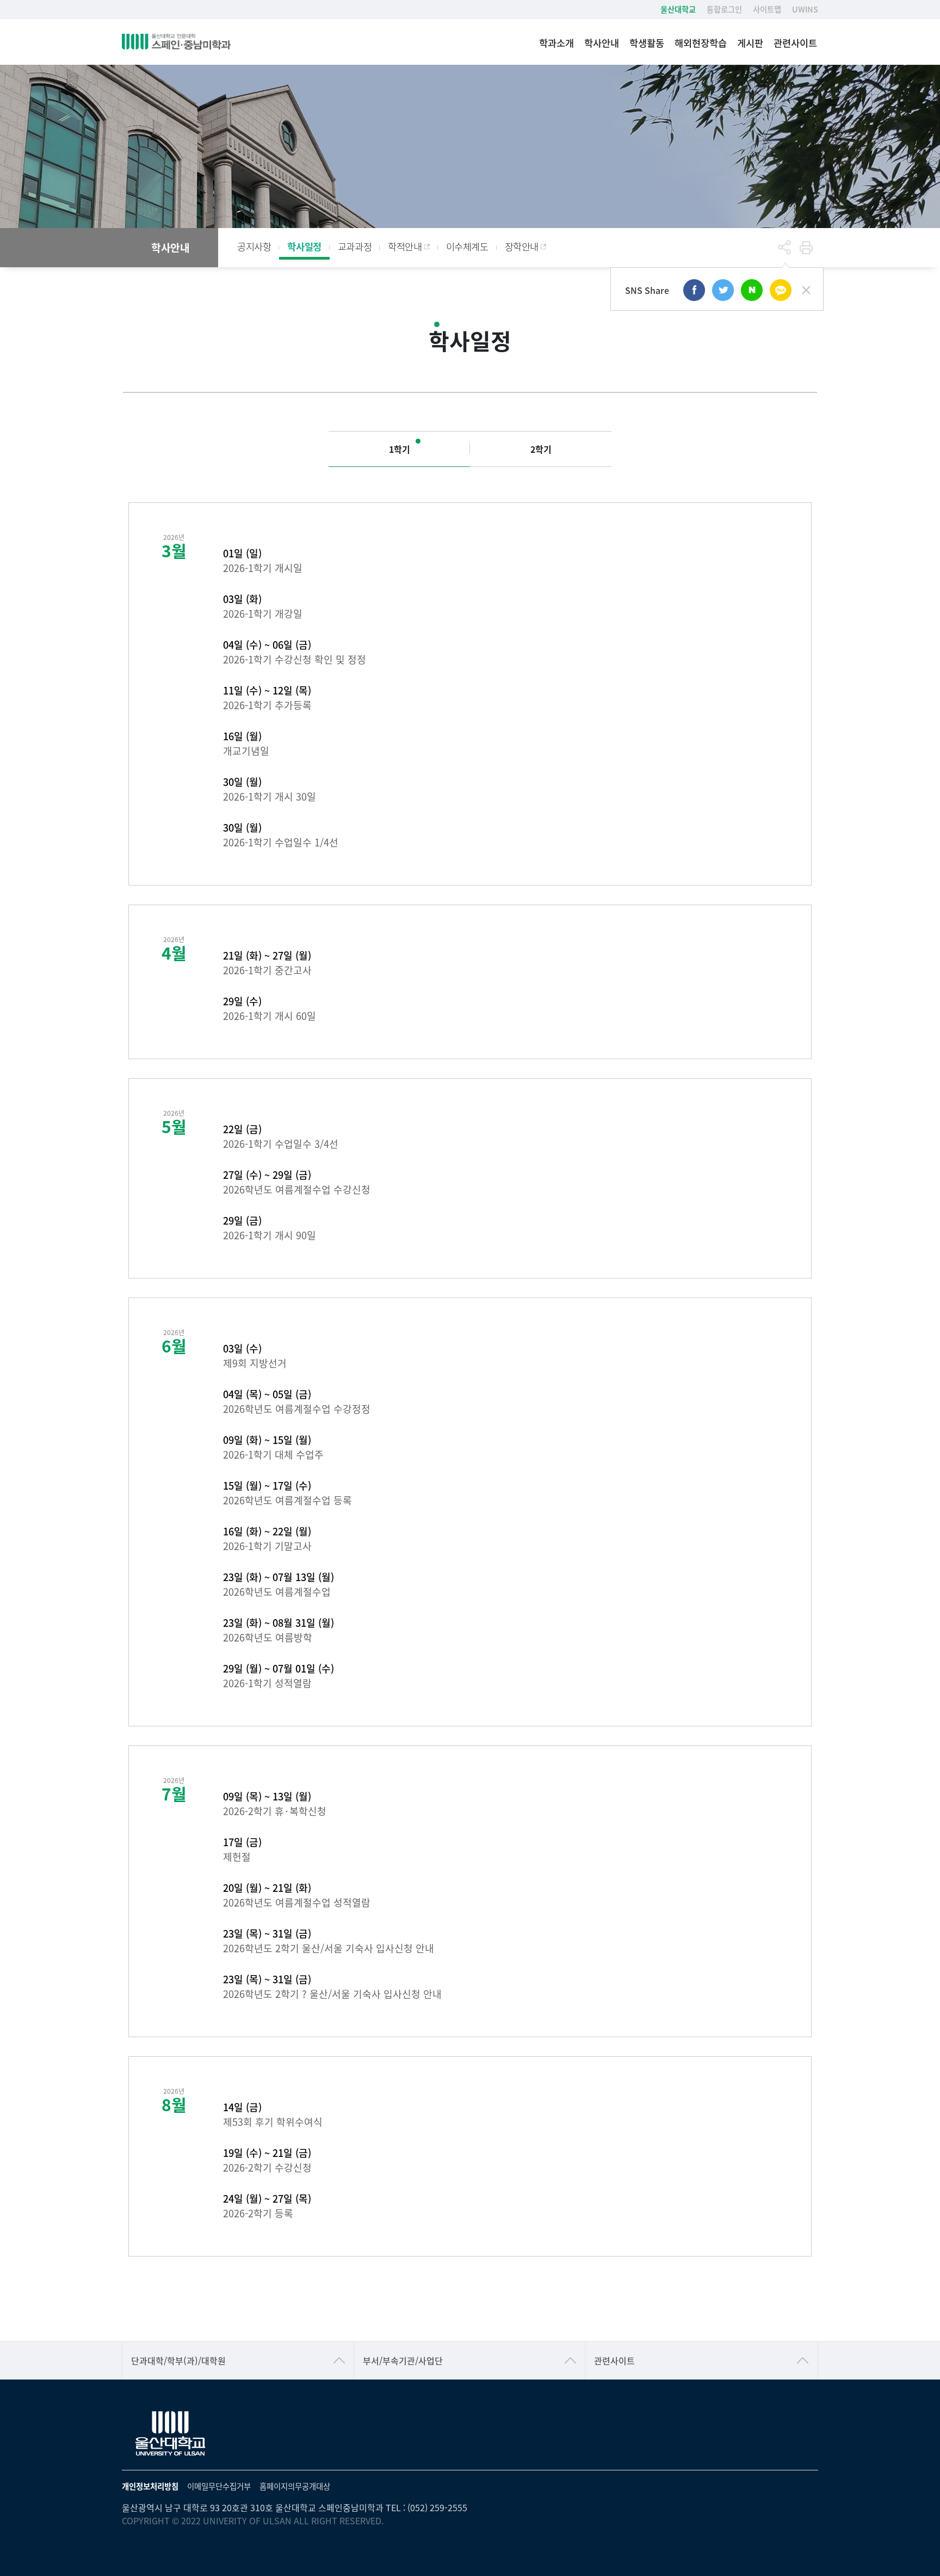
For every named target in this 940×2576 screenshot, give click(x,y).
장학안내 (522, 246)
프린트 (806, 248)
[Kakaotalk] (781, 290)
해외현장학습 (701, 43)
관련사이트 (795, 43)
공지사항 (254, 246)
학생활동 (647, 43)
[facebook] (694, 290)
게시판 (750, 43)
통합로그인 (724, 9)
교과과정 (355, 246)
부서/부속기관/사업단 (403, 2360)
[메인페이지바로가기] (176, 42)
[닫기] (806, 290)
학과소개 (556, 43)
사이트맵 (767, 9)
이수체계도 (467, 246)
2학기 (541, 449)
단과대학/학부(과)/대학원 (178, 2360)
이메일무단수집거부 (219, 2486)
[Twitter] (723, 290)
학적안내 (405, 246)
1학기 (400, 449)
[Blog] (752, 290)
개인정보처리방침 (150, 2486)
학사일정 (304, 246)
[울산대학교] (171, 2434)
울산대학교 (678, 9)
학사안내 (602, 43)
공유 (784, 248)
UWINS (805, 9)
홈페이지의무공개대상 (295, 2486)
